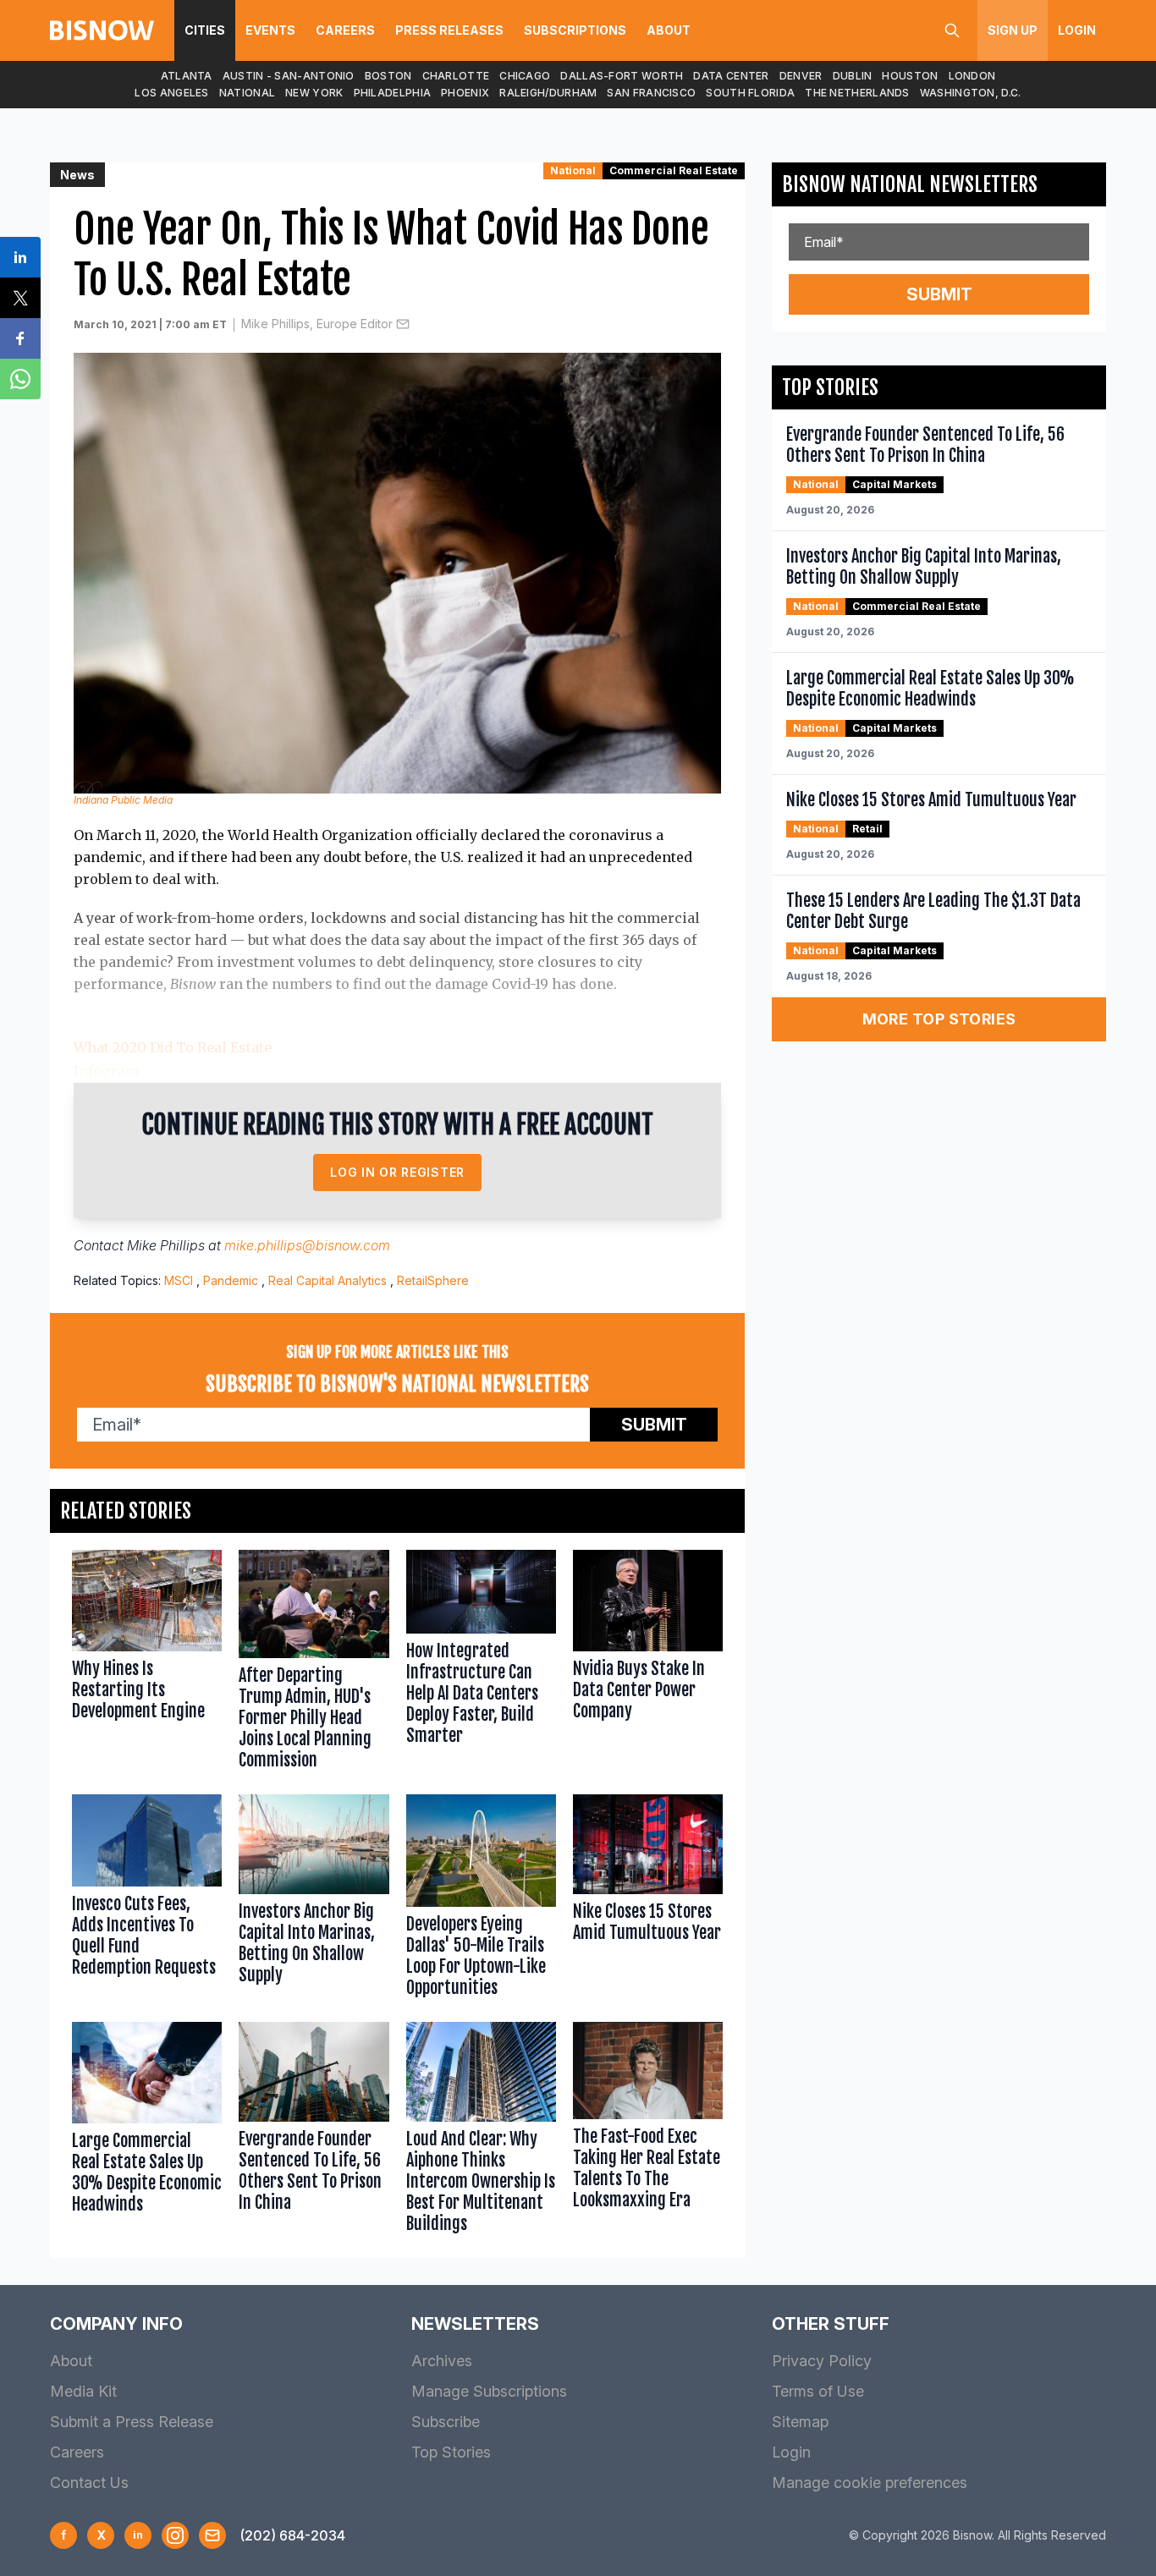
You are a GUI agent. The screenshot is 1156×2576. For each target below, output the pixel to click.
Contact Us (89, 2483)
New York (314, 93)
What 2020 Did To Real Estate (173, 1047)
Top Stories (451, 2452)
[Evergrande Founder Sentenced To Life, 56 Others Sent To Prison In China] (314, 2131)
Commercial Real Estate (674, 170)
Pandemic (231, 1280)
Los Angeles (171, 93)
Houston (910, 76)
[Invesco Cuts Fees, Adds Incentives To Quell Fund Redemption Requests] (147, 1900)
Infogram (106, 1071)
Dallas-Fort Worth (622, 76)
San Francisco (651, 93)
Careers (345, 30)
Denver (801, 76)
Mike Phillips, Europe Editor (317, 324)
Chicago (525, 76)
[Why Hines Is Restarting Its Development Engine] (147, 1664)
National (247, 93)
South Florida (750, 93)
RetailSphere (433, 1280)
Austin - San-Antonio (289, 76)
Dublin (853, 76)
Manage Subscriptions (489, 2391)
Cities (205, 30)
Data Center (731, 76)
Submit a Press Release (132, 2422)
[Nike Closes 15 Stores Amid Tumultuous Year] (648, 1900)
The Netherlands (857, 93)
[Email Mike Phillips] (403, 324)
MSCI (179, 1280)
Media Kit (83, 2391)
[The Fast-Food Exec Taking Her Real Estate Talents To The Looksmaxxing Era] (648, 2131)
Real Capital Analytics (328, 1280)
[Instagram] (175, 2535)
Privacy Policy (822, 2361)
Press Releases (449, 30)
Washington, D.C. (971, 93)
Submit (654, 1425)
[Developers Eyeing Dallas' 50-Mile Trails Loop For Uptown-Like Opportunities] (481, 1900)
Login (1077, 30)
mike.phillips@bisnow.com (307, 1245)
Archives (442, 2361)
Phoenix (465, 93)
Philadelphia (393, 93)
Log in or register (397, 1172)
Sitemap (800, 2422)
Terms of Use (818, 2391)
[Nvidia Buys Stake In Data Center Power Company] (648, 1664)
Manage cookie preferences (870, 2483)
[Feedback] (212, 2535)
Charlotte (456, 76)
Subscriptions (575, 30)
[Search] (952, 30)
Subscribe (446, 2422)
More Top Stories (939, 1019)
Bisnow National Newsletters (910, 184)
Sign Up (1013, 30)
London (972, 76)
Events (270, 30)
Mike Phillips (166, 1245)
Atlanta (187, 76)
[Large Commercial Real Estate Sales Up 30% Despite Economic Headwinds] (147, 2131)
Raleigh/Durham (548, 93)
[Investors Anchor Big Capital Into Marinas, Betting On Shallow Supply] (314, 1900)
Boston (388, 76)
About (669, 30)
